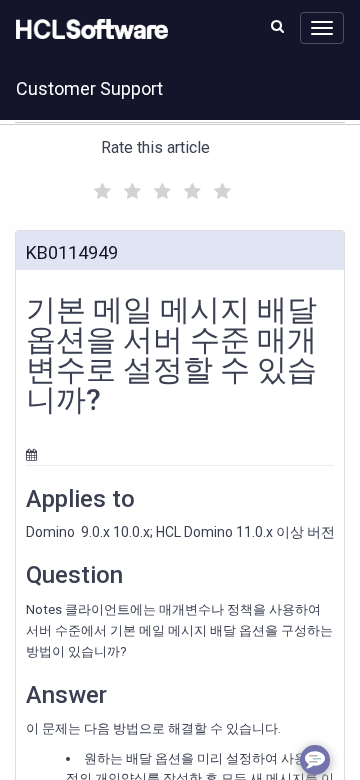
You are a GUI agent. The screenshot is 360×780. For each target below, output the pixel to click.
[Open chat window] (315, 760)
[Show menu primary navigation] (322, 28)
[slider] (160, 188)
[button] (277, 26)
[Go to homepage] (88, 30)
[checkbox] (100, 186)
